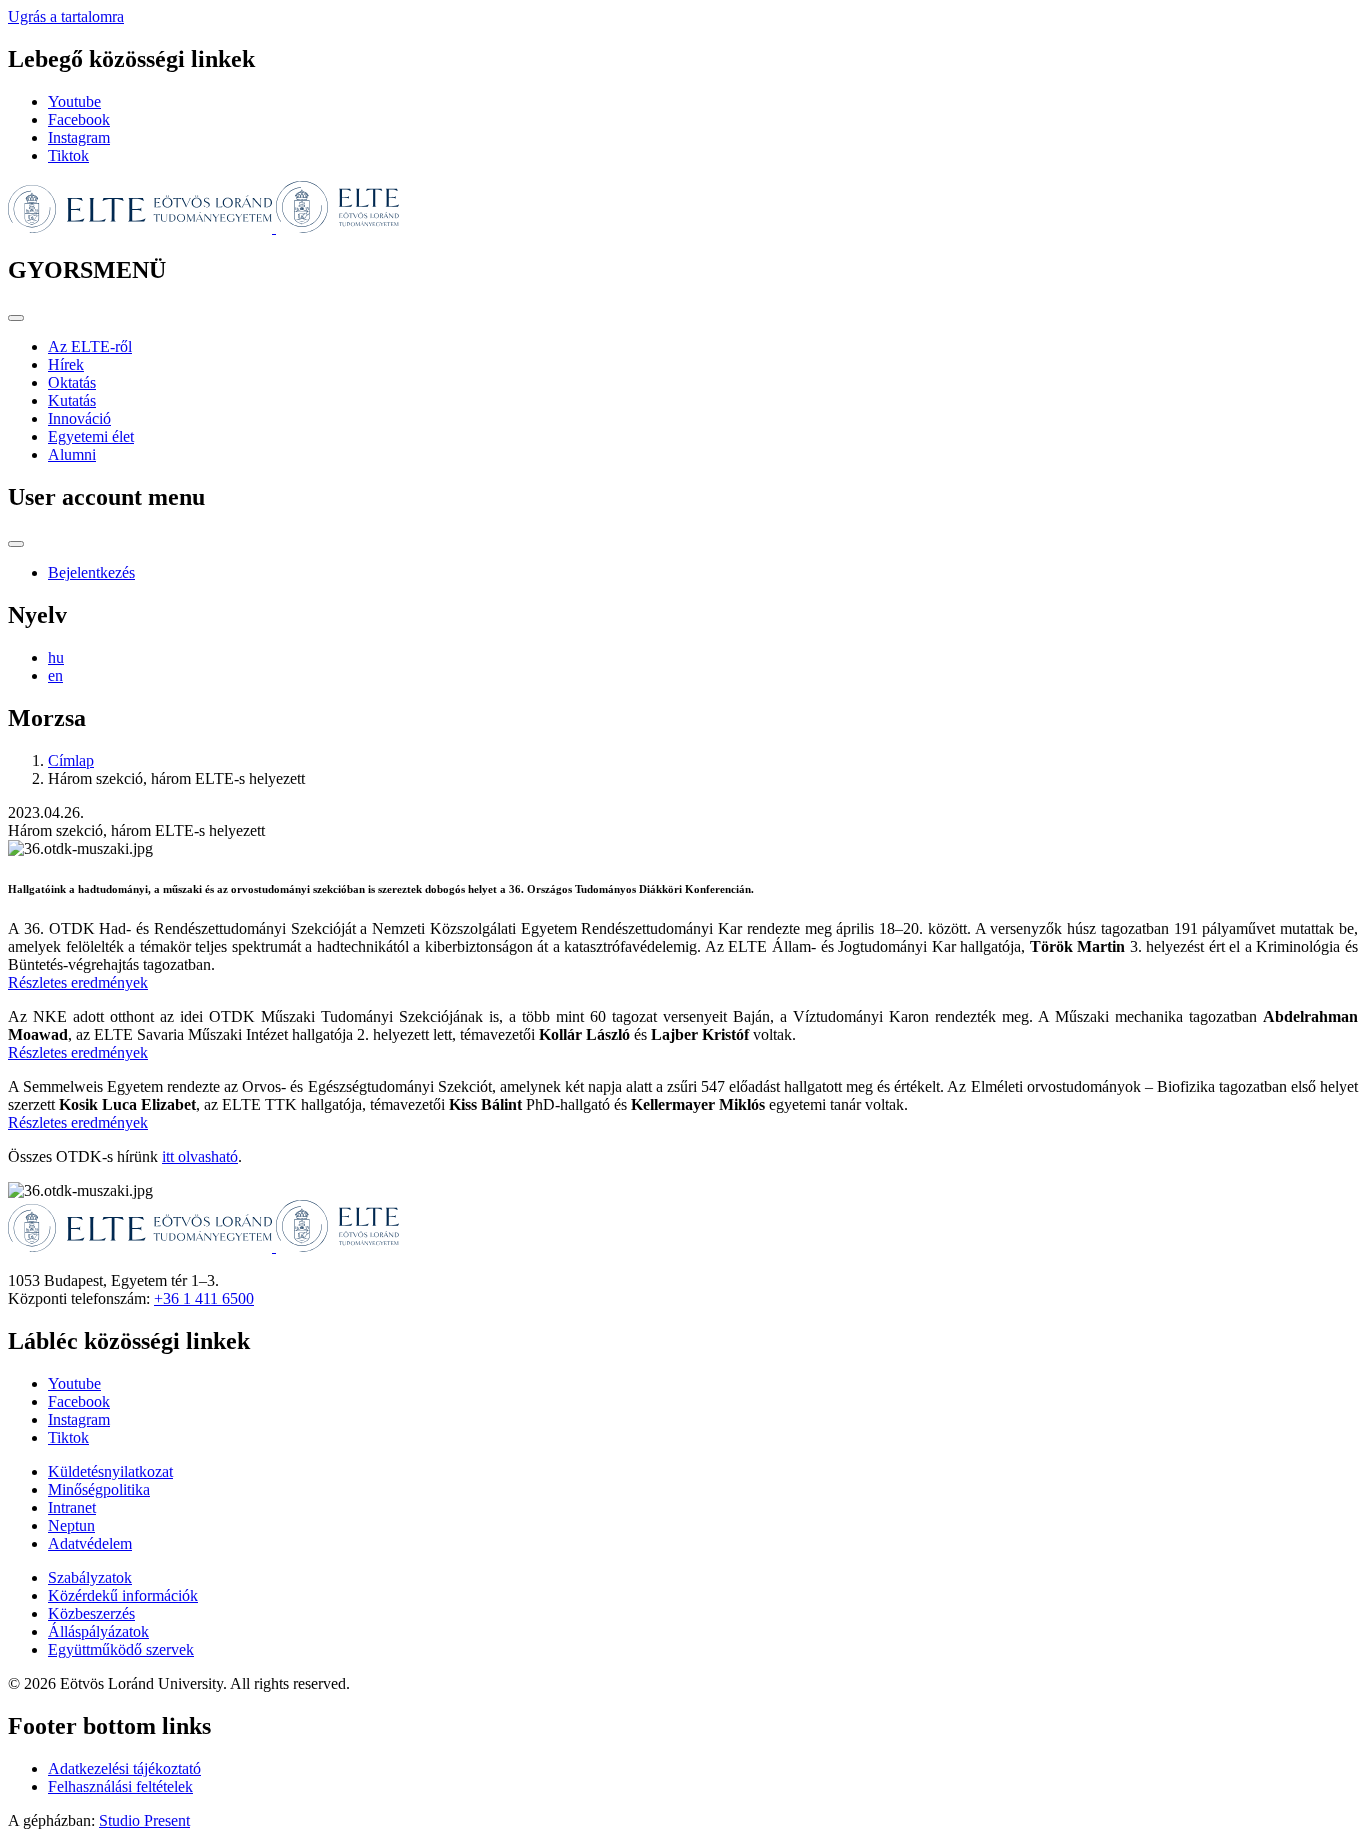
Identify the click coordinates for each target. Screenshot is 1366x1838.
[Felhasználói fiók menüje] (16, 544)
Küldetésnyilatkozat (110, 1471)
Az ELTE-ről (90, 346)
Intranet (72, 1507)
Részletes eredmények (78, 982)
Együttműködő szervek (121, 1649)
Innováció (79, 418)
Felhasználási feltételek (120, 1786)
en (55, 675)
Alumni (72, 454)
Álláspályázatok (98, 1631)
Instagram (79, 137)
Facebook (79, 119)
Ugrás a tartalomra (66, 16)
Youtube (74, 101)
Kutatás (72, 400)
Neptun (71, 1525)
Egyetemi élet (91, 436)
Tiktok (68, 155)
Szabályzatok (90, 1577)
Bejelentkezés (91, 572)
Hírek (66, 364)
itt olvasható (200, 1156)
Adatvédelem (90, 1543)
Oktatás (72, 382)
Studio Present (144, 1820)
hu (56, 657)
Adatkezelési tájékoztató (124, 1768)
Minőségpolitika (99, 1489)
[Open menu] (16, 318)
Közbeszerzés (91, 1613)
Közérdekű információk (123, 1595)
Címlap (71, 760)
